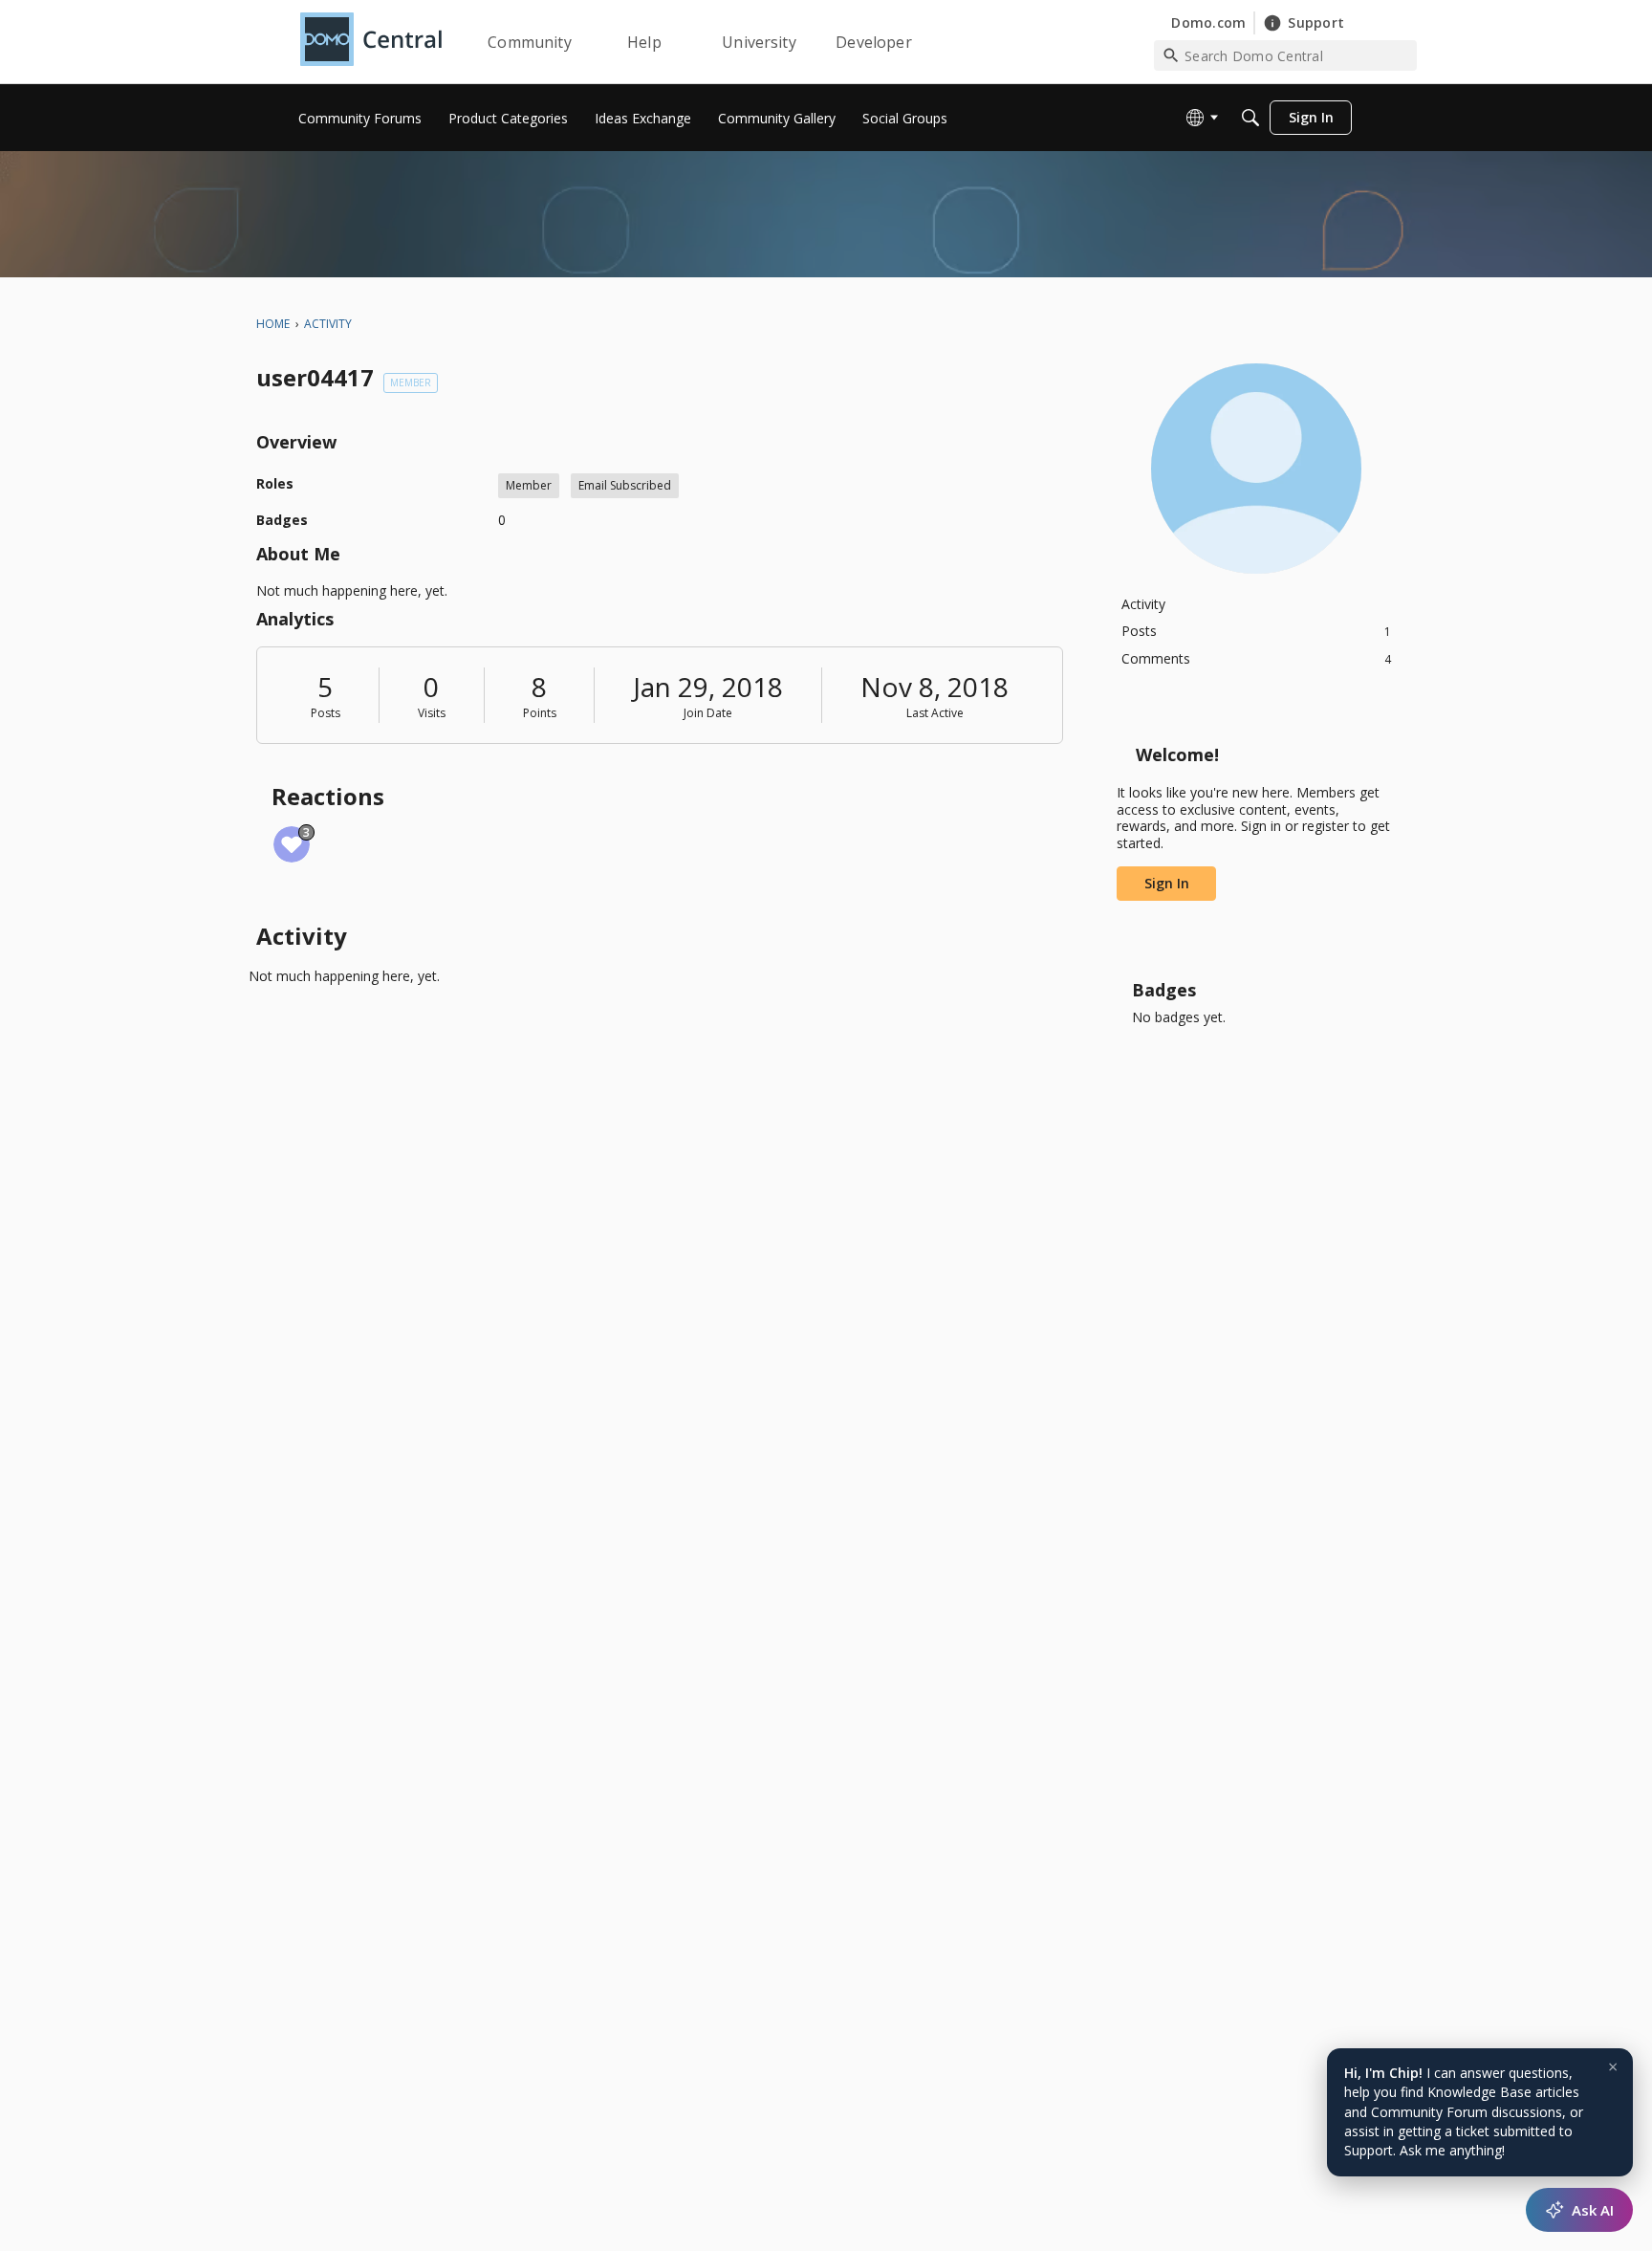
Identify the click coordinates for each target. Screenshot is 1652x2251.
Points (540, 713)
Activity (1143, 604)
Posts (326, 713)
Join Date (708, 713)
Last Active (935, 713)
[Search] (1250, 118)
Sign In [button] (1167, 883)
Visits (432, 713)
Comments (1256, 658)
